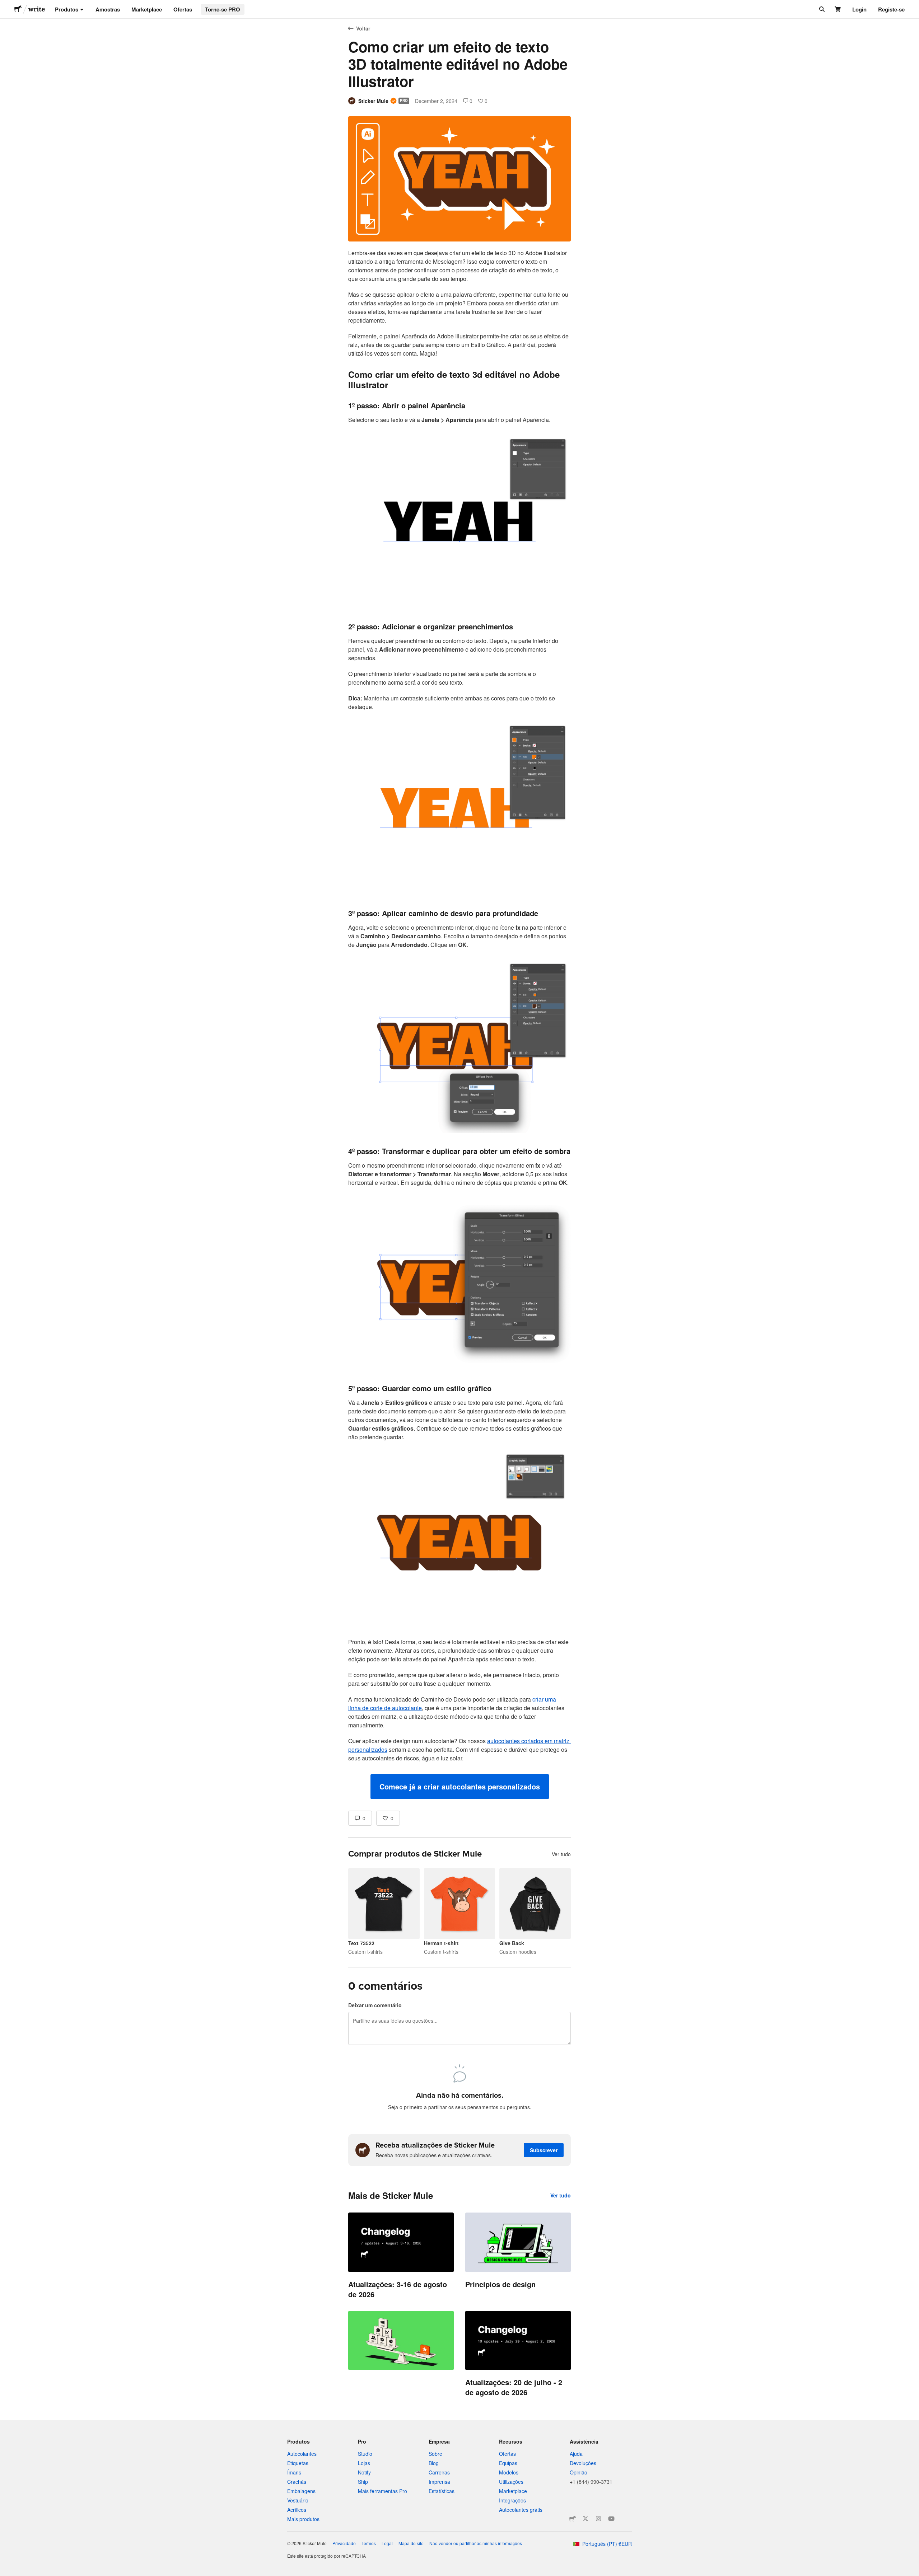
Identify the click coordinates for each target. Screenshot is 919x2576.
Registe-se (891, 9)
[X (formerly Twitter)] (586, 2519)
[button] (460, 1787)
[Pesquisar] (821, 9)
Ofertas (183, 9)
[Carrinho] (838, 9)
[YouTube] (611, 2519)
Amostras (108, 9)
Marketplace (147, 9)
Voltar (363, 28)
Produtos (67, 9)
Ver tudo (561, 1854)
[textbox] (459, 1024)
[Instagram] (598, 2519)
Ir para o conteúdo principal (5, 5)
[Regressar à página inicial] (18, 9)
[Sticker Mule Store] (573, 2519)
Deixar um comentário (375, 2005)
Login (859, 9)
